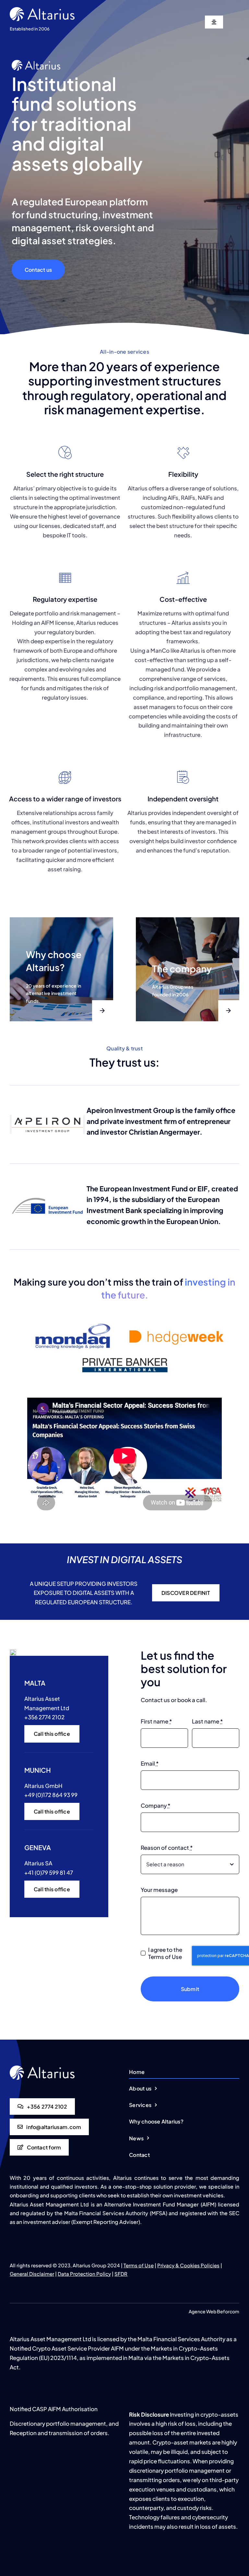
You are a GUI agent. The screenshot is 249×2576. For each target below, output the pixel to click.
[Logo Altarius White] (42, 10)
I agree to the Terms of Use (165, 1953)
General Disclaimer (32, 2274)
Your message (159, 1890)
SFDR (121, 2274)
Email (150, 1763)
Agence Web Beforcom (214, 2311)
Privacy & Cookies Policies (188, 2265)
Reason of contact (167, 1848)
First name (156, 1721)
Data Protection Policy (84, 2274)
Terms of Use (139, 2265)
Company (155, 1805)
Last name (207, 1721)
